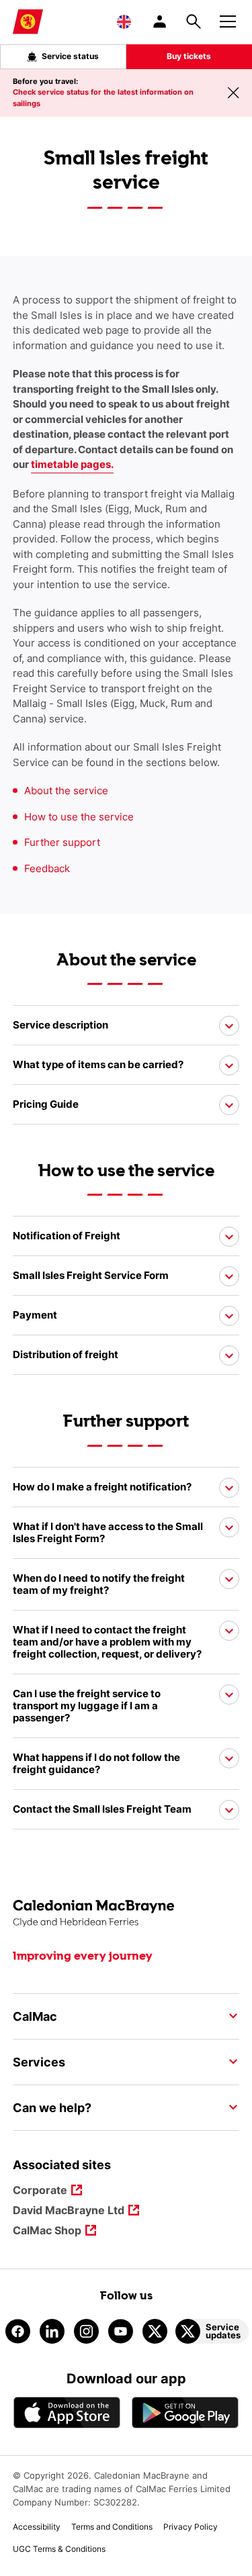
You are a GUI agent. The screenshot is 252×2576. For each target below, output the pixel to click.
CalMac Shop (47, 2231)
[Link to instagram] (86, 2331)
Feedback (47, 868)
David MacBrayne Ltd (69, 2211)
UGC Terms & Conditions (59, 2549)
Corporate (40, 2191)
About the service (66, 791)
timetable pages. (72, 464)
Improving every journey (83, 1956)
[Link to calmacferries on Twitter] (155, 2331)
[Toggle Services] (229, 2062)
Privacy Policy (191, 2527)
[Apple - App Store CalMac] (67, 2413)
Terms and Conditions (112, 2527)
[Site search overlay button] (194, 21)
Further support (62, 842)
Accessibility (37, 2527)
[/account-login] (161, 21)
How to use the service (79, 817)
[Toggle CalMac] (229, 2016)
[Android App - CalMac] (185, 2413)
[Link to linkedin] (52, 2331)
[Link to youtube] (121, 2331)
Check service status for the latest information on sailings (103, 98)
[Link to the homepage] (126, 1914)
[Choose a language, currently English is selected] (124, 21)
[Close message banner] (233, 93)
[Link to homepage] (28, 22)
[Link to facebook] (18, 2331)
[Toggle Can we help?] (229, 2107)
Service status (70, 56)
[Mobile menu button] (228, 19)
